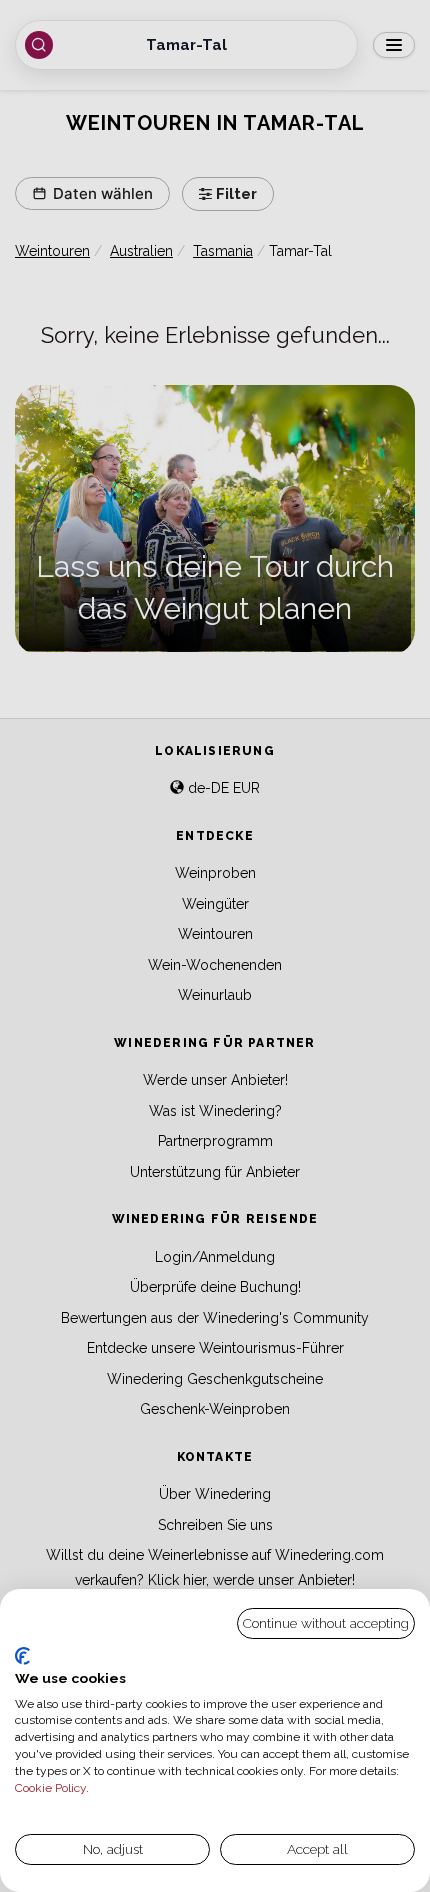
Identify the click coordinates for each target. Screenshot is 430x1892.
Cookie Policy (50, 1788)
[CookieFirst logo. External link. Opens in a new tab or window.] (22, 1656)
